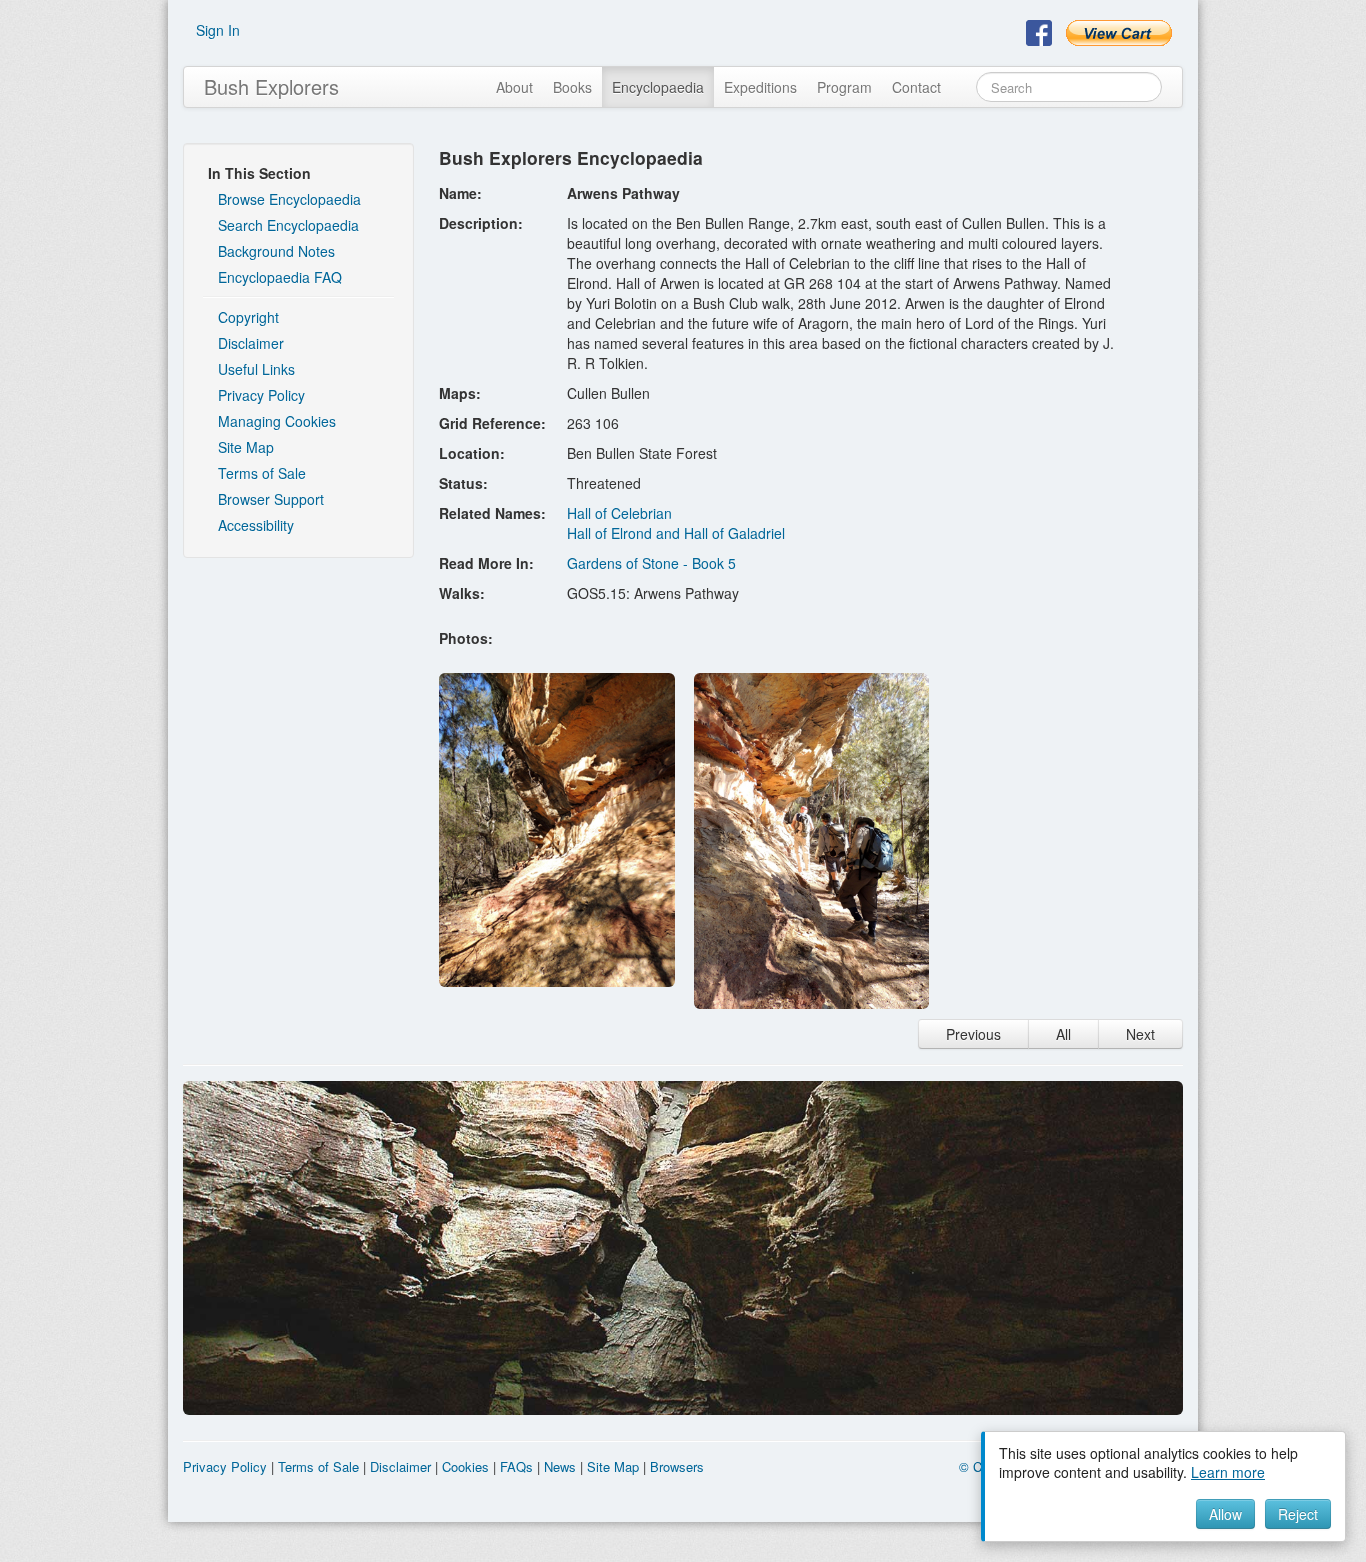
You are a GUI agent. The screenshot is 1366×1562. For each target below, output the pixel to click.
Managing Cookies (277, 421)
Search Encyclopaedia (288, 225)
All (1063, 1034)
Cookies (465, 1466)
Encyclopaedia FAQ (280, 277)
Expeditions (760, 87)
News (560, 1466)
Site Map (246, 447)
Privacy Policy (261, 395)
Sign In (218, 30)
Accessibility (256, 525)
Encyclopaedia (658, 87)
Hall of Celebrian (619, 513)
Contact (916, 87)
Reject (1298, 1514)
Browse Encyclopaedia (289, 199)
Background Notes (276, 251)
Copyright (248, 317)
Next (1140, 1034)
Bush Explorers (271, 86)
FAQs (516, 1466)
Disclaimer (251, 343)
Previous (973, 1034)
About (514, 87)
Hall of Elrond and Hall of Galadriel (676, 533)
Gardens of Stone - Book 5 (651, 563)
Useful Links (256, 369)
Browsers (677, 1466)
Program (844, 87)
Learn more (1228, 1472)
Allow (1225, 1514)
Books (572, 87)
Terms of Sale (262, 473)
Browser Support (271, 499)
